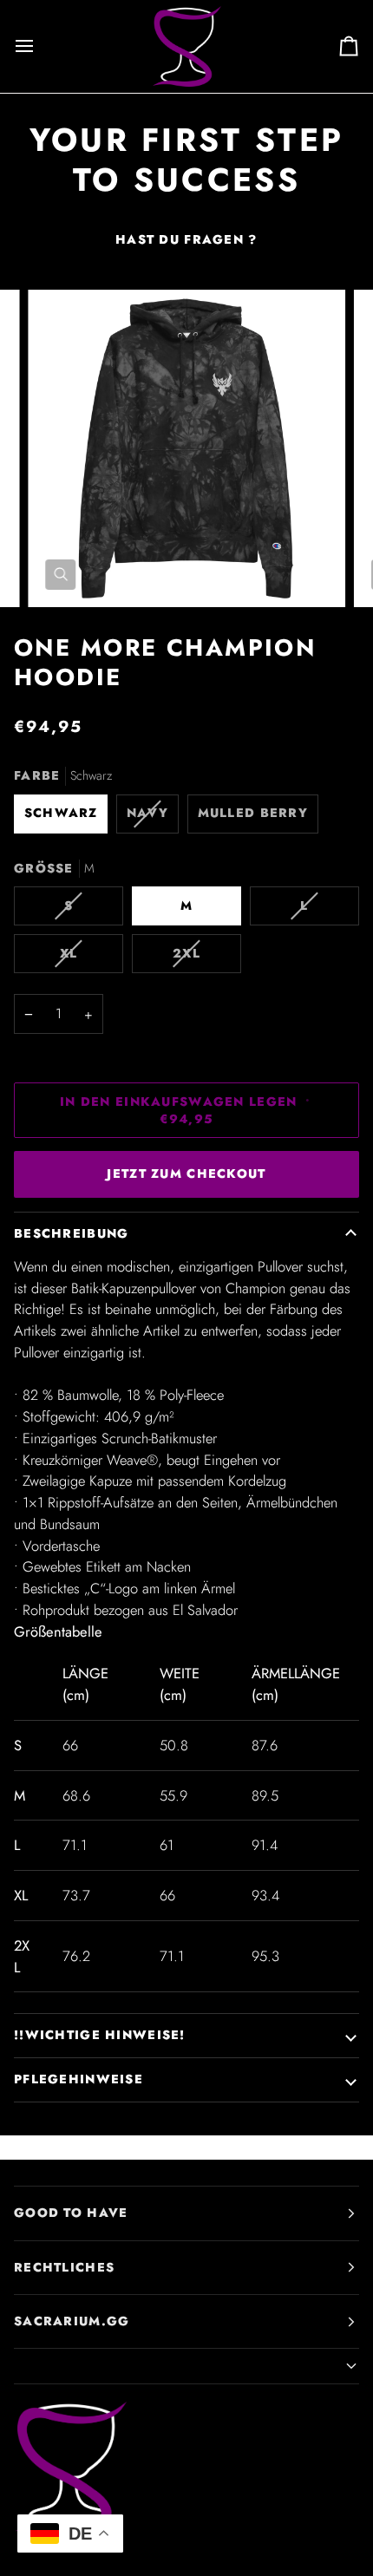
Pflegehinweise (79, 2079)
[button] (186, 2367)
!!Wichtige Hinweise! (100, 2035)
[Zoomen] (60, 575)
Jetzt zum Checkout (186, 1174)
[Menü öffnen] (40, 46)
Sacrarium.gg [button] (72, 2321)
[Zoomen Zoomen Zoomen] (186, 448)
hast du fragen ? (186, 239)
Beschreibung (71, 1233)
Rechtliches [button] (64, 2267)
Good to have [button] (71, 2213)
